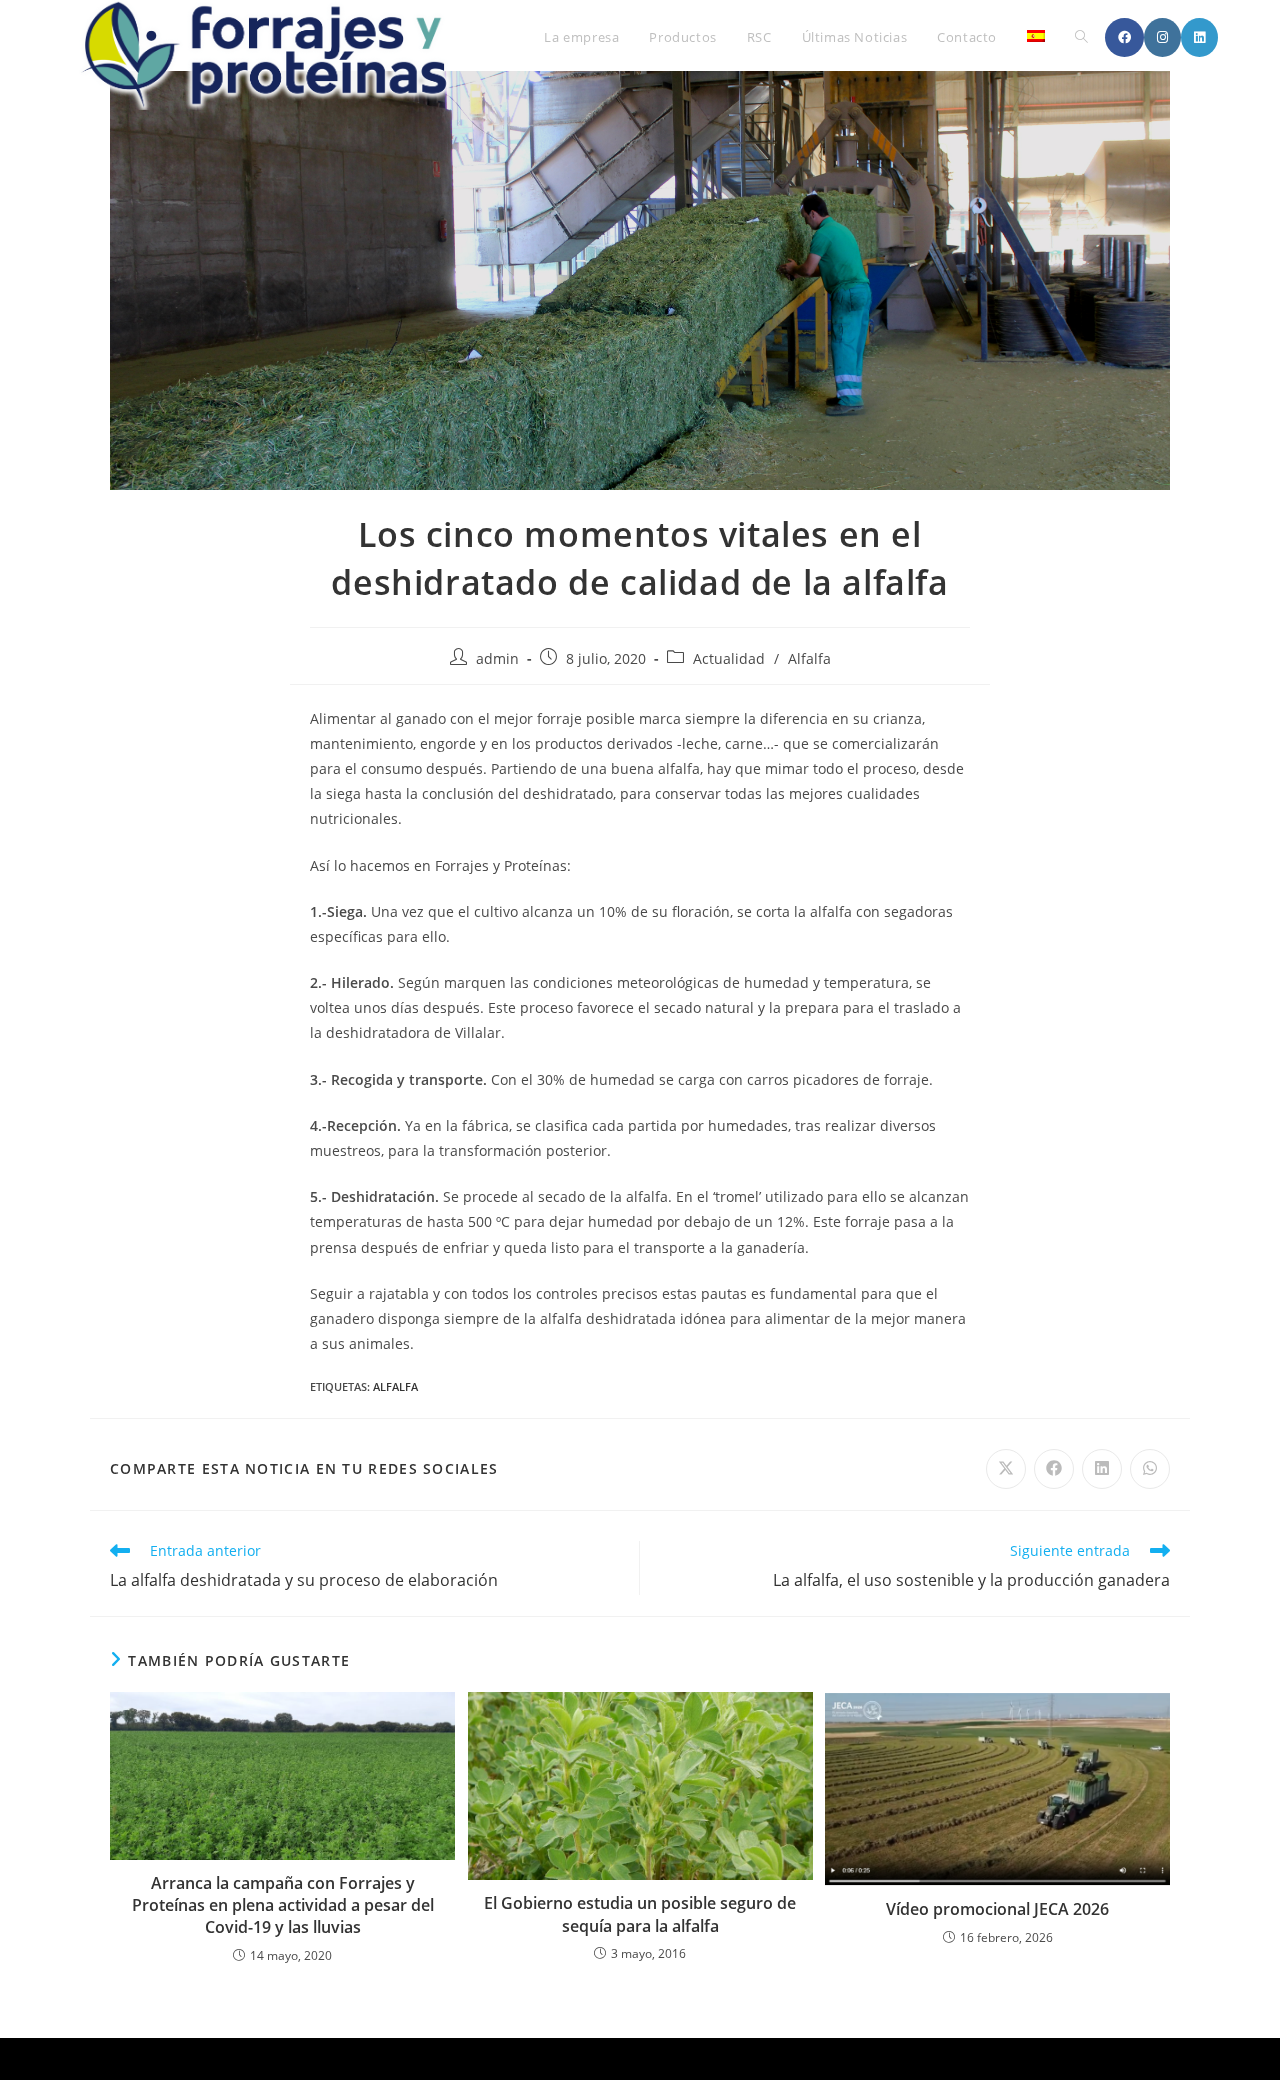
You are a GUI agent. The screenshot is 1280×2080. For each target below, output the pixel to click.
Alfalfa (809, 658)
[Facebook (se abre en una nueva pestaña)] (1124, 37)
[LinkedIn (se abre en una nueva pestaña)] (1199, 37)
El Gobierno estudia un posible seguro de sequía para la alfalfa (640, 1914)
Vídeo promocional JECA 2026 (997, 1909)
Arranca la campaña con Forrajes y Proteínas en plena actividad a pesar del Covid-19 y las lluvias (283, 1905)
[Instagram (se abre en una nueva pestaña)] (1162, 37)
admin (497, 658)
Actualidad (729, 658)
